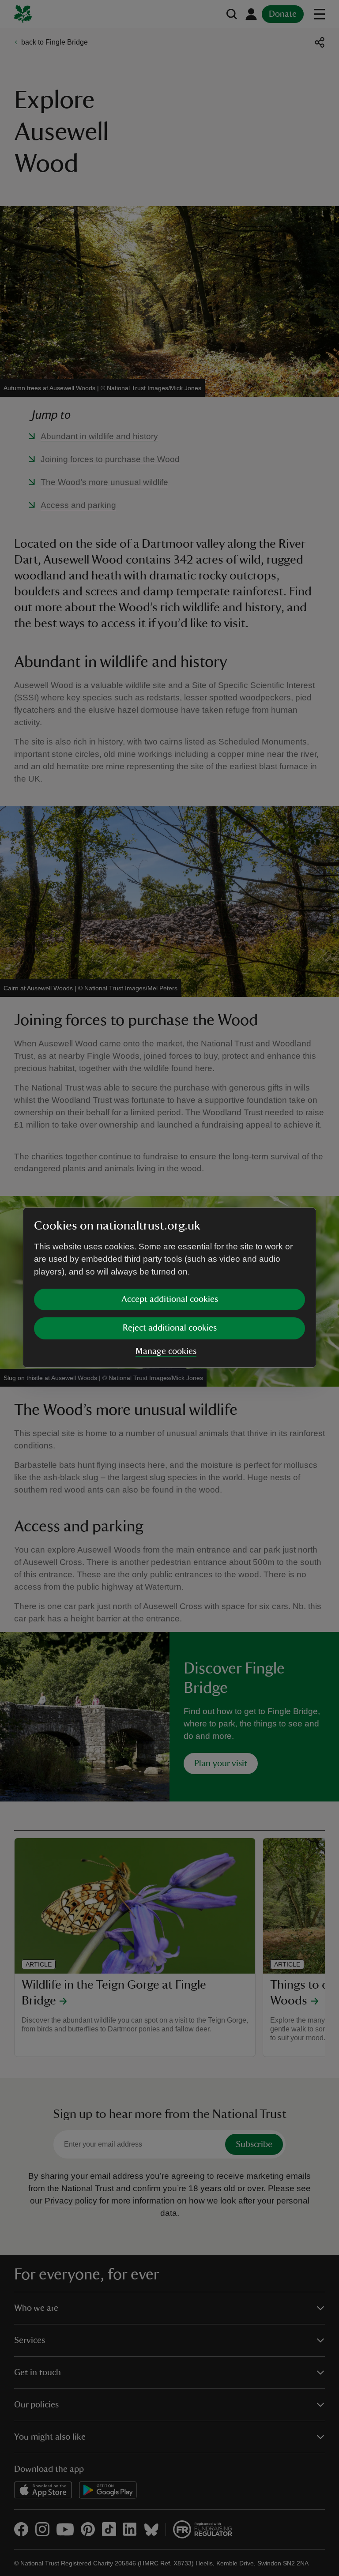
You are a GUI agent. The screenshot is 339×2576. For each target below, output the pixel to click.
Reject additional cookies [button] (170, 1328)
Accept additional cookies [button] (170, 1299)
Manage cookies (166, 1351)
